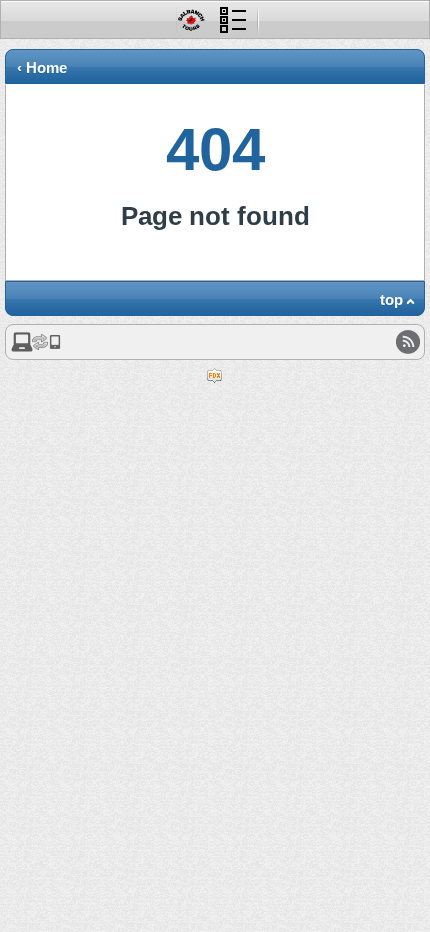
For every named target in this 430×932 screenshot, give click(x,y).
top (391, 299)
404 (215, 149)
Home (46, 67)
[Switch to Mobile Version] (36, 347)
